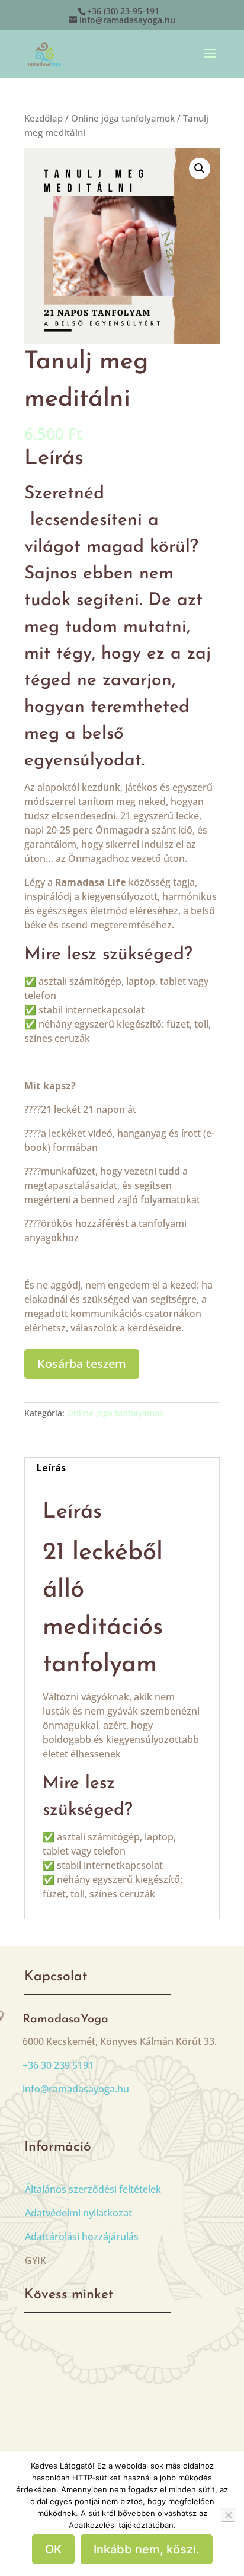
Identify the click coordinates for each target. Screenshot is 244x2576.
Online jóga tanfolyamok (123, 118)
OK (53, 2549)
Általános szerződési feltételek (93, 2189)
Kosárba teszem (82, 1364)
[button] (200, 168)
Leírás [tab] (51, 1468)
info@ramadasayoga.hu (76, 2089)
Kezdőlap (44, 118)
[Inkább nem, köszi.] (228, 2515)
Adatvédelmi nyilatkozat (78, 2213)
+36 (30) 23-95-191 (123, 11)
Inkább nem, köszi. (147, 2549)
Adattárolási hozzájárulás (82, 2237)
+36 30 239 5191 (58, 2065)
